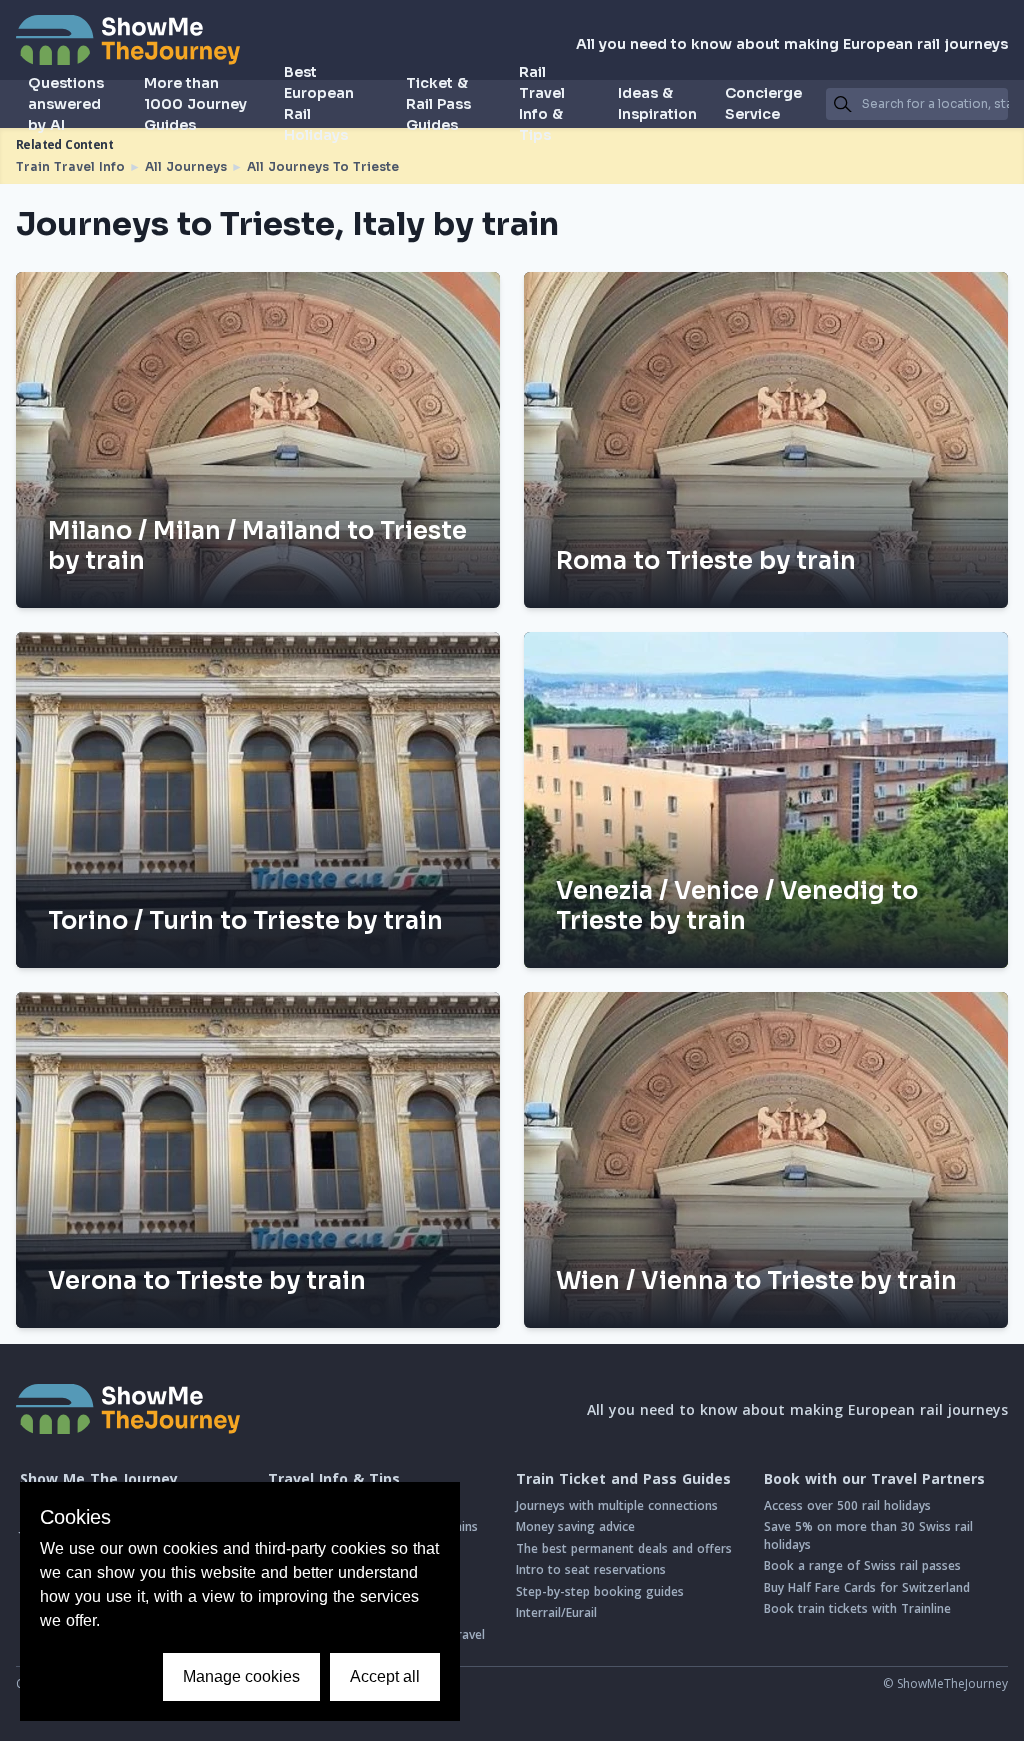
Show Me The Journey (99, 1479)
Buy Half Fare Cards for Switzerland (867, 1587)
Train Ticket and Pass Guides (623, 1479)
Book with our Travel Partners (874, 1479)
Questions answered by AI (66, 104)
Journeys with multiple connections (617, 1505)
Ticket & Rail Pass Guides (438, 104)
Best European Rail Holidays (319, 104)
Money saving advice (575, 1526)
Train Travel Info (70, 166)
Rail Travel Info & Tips (542, 104)
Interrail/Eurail (556, 1612)
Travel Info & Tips (334, 1479)
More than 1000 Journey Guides (195, 104)
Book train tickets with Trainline (857, 1608)
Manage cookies (241, 1676)
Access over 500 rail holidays (847, 1505)
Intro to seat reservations (591, 1569)
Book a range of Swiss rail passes (862, 1565)
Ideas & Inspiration (657, 103)
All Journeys (186, 166)
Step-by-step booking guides (600, 1591)
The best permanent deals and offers (624, 1548)
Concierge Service (763, 103)
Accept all (385, 1676)
